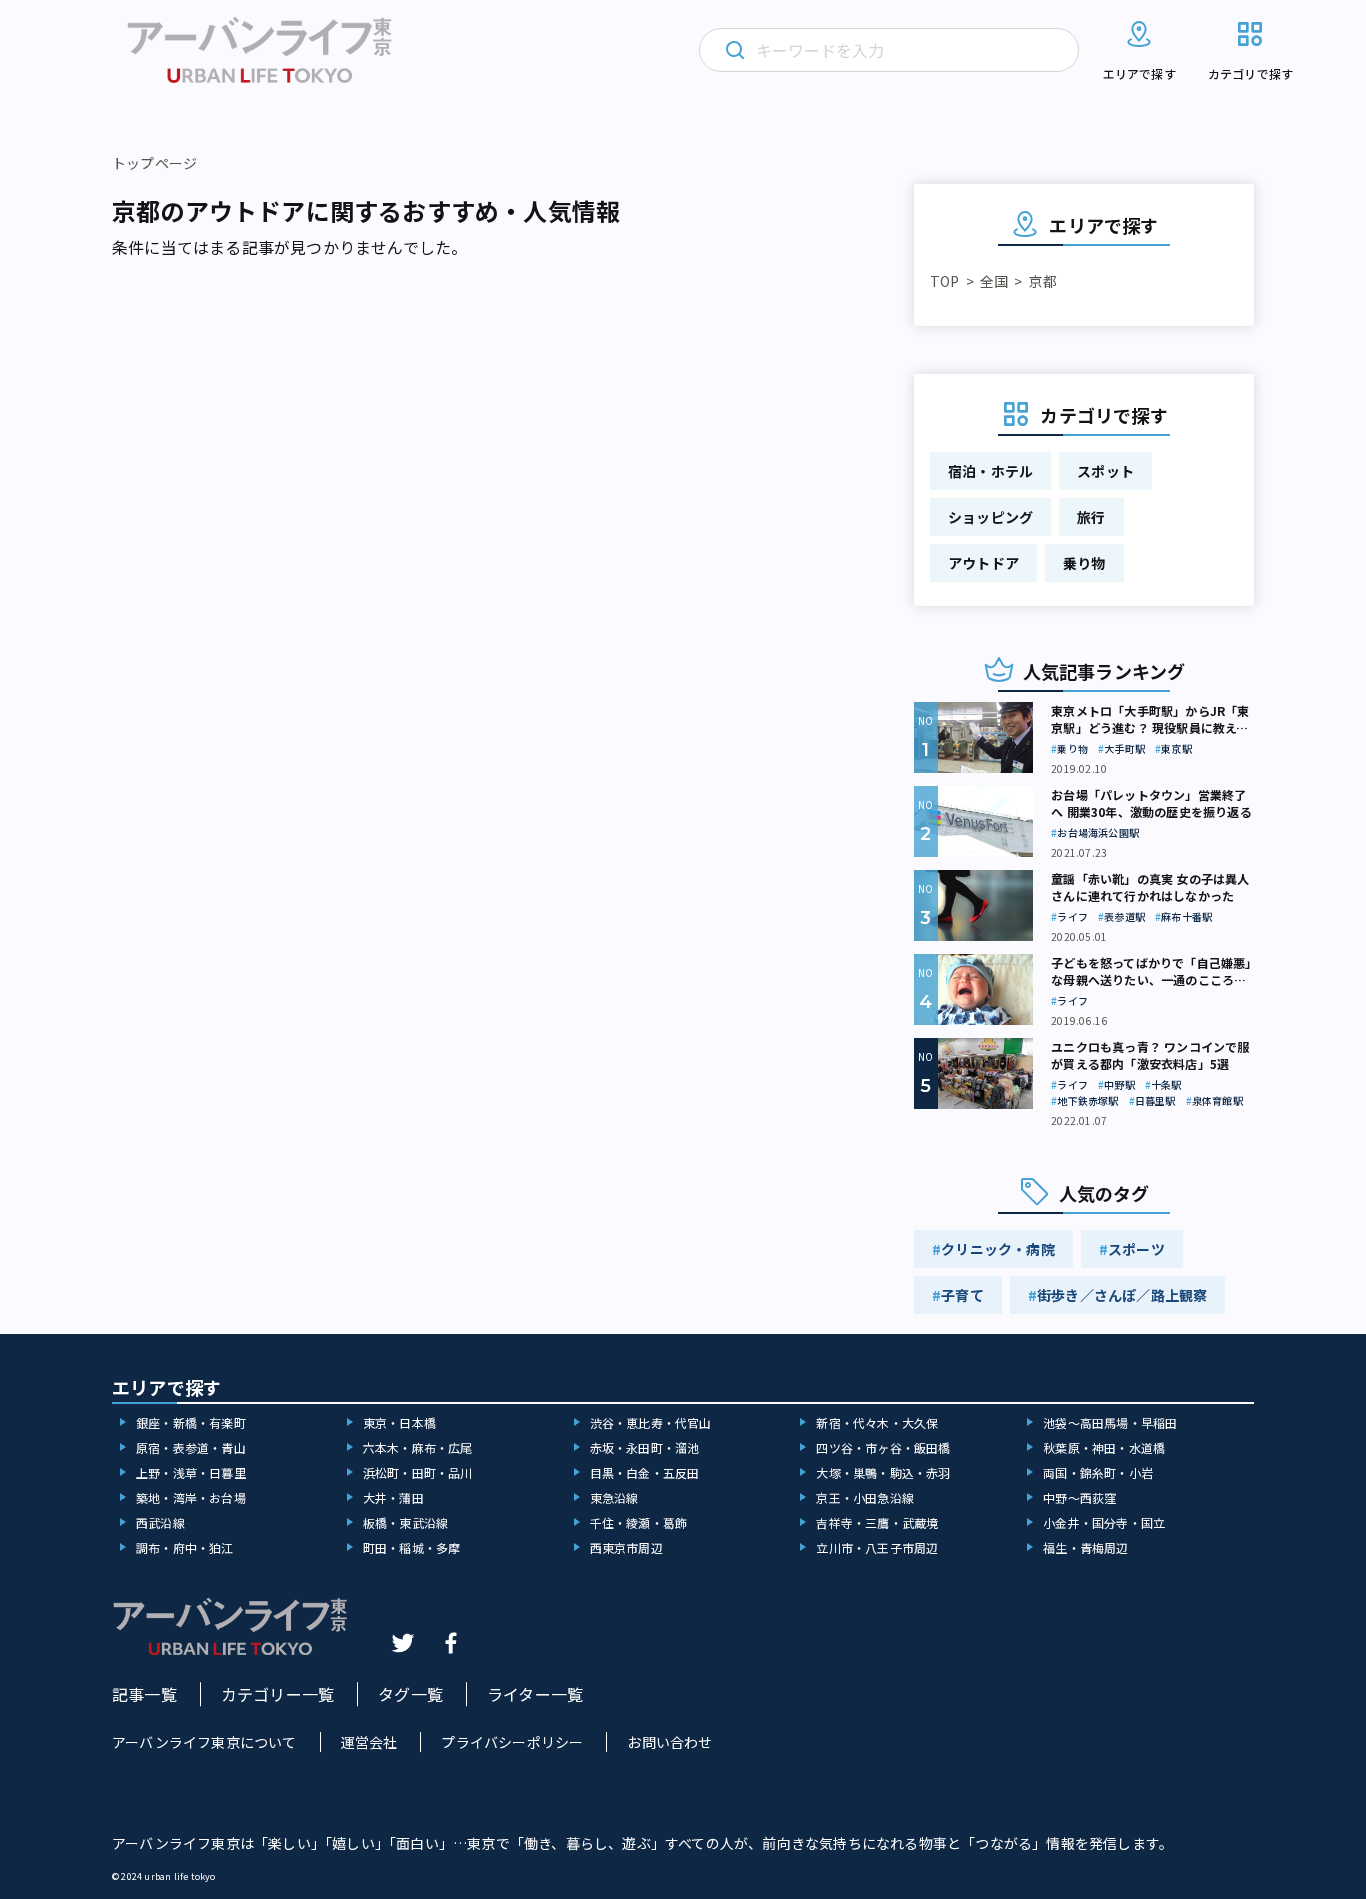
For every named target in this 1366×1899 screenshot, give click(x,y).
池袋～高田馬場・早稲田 (1110, 1422)
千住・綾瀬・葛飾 (639, 1522)
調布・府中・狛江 (185, 1547)
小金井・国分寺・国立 (1104, 1522)
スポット (1105, 471)
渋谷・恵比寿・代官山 (651, 1422)
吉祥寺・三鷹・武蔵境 (877, 1522)
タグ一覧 (410, 1694)
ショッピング (990, 517)
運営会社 (369, 1742)
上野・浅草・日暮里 (191, 1472)
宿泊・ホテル (990, 471)
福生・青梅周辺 (1085, 1547)
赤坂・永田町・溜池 (645, 1447)
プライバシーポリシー (512, 1742)
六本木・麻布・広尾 (418, 1447)
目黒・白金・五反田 (645, 1472)
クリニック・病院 (998, 1249)
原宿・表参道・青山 (191, 1447)
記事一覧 (144, 1694)
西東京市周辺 (626, 1547)
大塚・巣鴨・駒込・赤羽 (883, 1472)
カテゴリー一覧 (277, 1694)
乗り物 (1084, 563)
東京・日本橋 (399, 1422)
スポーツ (1136, 1249)
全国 (994, 281)
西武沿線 (160, 1522)
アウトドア (983, 563)
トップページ (154, 163)
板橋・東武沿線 (405, 1522)
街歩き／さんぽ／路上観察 (1122, 1295)
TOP (945, 281)
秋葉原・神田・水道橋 (1104, 1447)
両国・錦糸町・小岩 (1098, 1472)
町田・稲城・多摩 (412, 1547)
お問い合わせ (669, 1742)
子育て (962, 1295)
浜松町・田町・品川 (418, 1472)
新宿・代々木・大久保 (877, 1422)
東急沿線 (614, 1497)
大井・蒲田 (393, 1497)
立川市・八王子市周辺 (877, 1547)
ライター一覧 (535, 1694)
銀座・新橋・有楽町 (191, 1422)
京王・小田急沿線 (865, 1497)
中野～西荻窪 (1079, 1497)
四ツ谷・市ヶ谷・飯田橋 (883, 1447)
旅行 (1091, 517)
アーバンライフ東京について (204, 1742)
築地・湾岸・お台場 (191, 1497)
